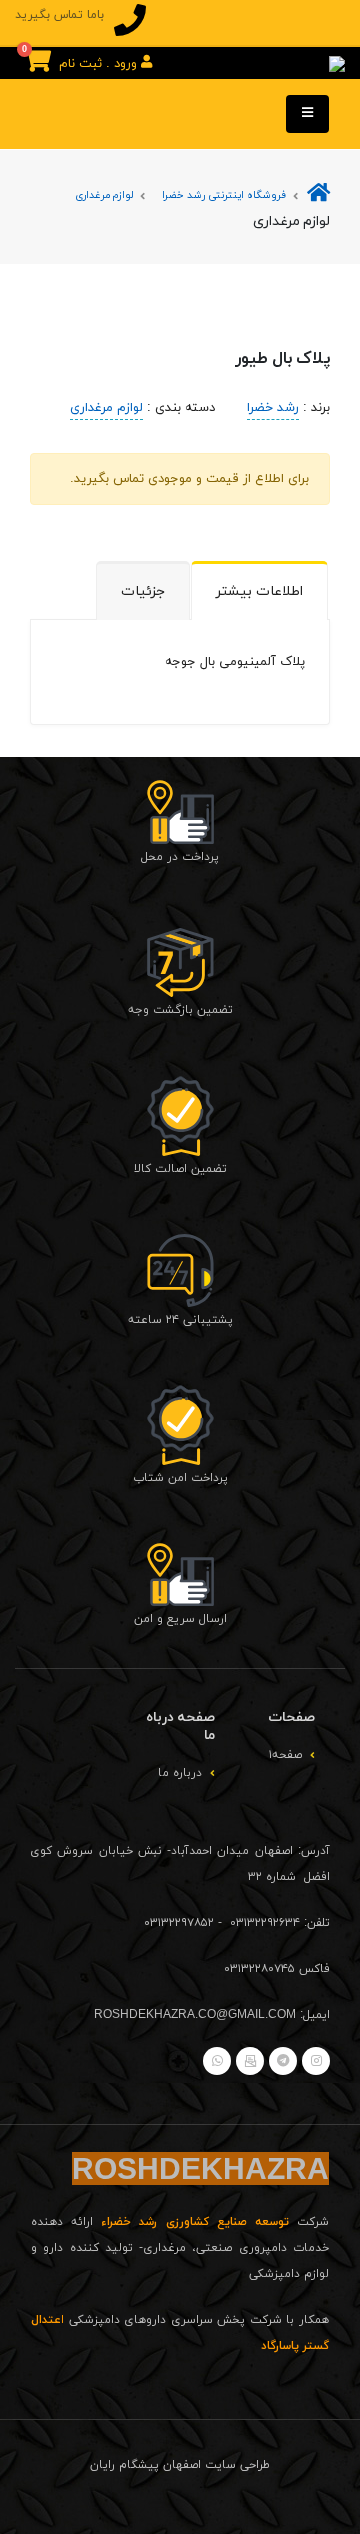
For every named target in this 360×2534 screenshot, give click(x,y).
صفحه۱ (285, 1755)
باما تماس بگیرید (59, 15)
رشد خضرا (273, 408)
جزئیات (143, 591)
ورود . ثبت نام (100, 64)
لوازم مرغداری (104, 195)
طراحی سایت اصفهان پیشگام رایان (180, 2465)
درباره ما (180, 1773)
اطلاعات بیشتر (259, 591)
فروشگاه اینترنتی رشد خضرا (224, 195)
